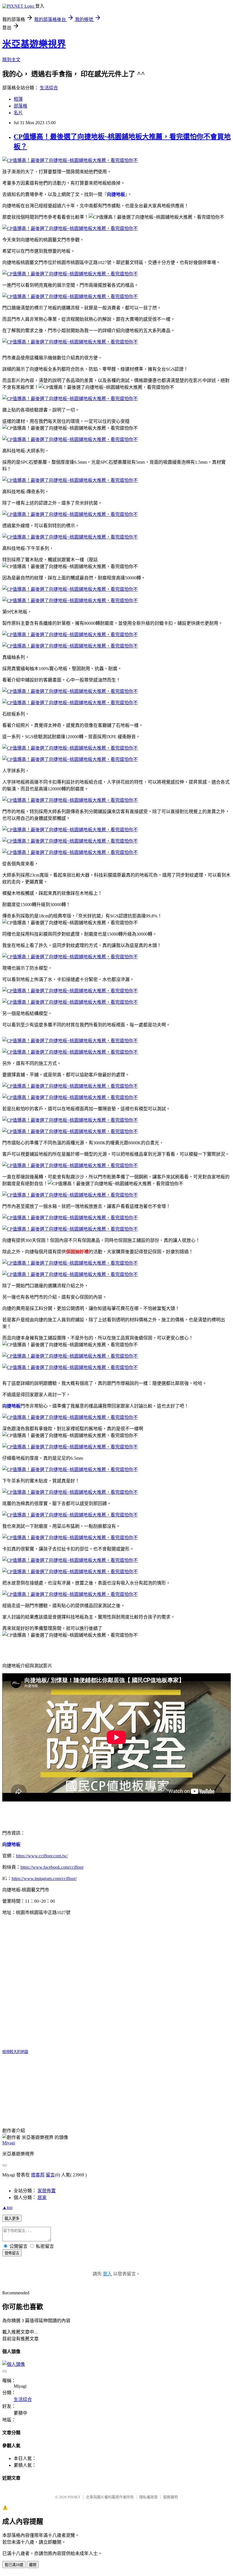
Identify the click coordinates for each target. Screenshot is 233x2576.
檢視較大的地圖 (15, 2052)
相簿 (18, 99)
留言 (50, 2175)
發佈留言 (12, 2253)
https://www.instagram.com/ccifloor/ (44, 1878)
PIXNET (74, 2497)
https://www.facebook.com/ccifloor (52, 1867)
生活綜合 (49, 88)
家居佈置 (47, 2191)
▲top (7, 2207)
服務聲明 (170, 2497)
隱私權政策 (148, 2497)
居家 (42, 2198)
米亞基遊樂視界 (34, 44)
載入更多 (12, 2219)
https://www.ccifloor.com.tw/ (42, 1856)
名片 (18, 113)
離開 (33, 2565)
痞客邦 (38, 2175)
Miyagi (9, 2143)
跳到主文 (11, 60)
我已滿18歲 (14, 2565)
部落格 (20, 106)
